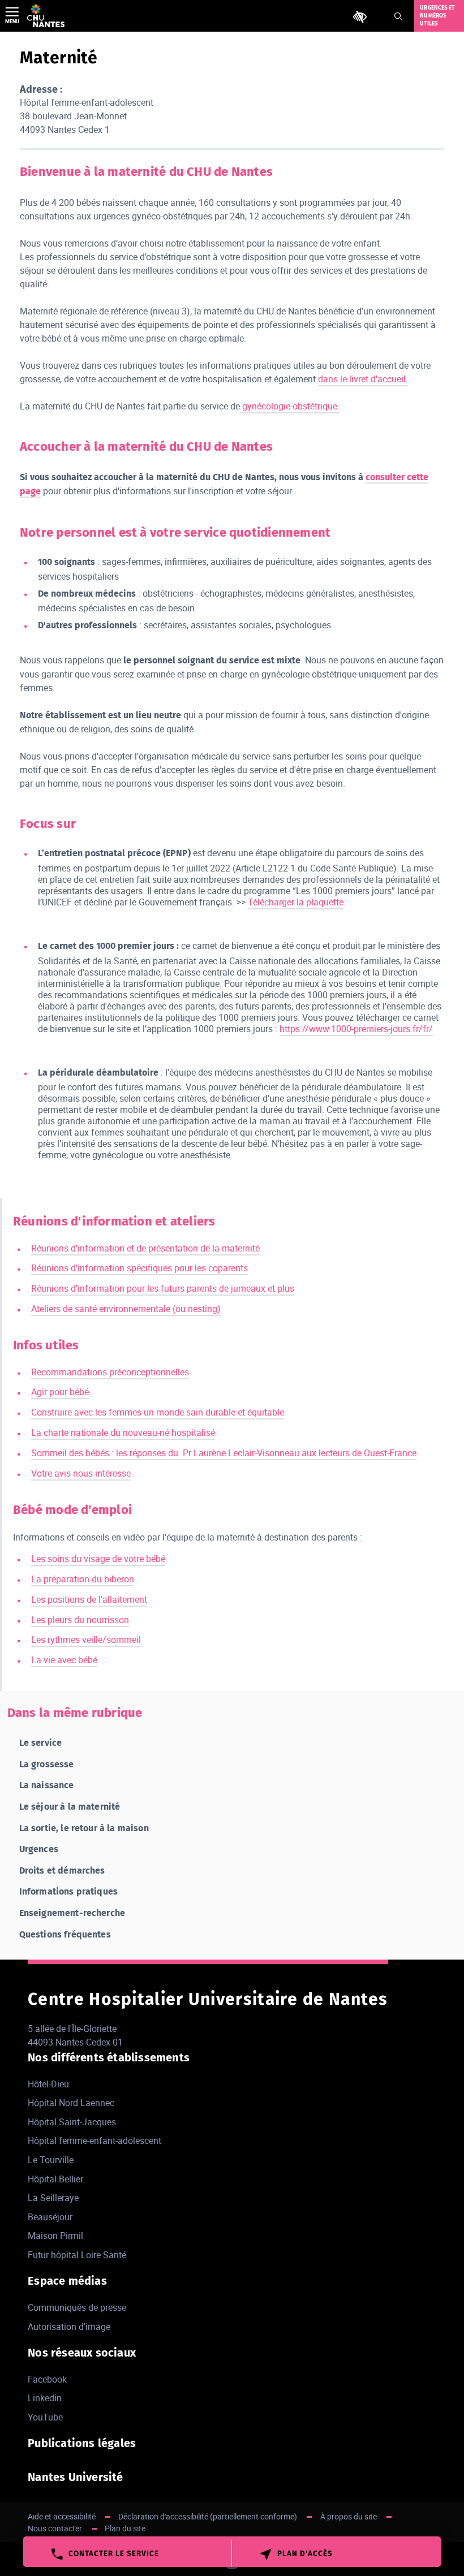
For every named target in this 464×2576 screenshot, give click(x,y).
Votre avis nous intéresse (81, 1473)
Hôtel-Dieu (48, 2084)
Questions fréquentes (65, 1934)
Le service (41, 1743)
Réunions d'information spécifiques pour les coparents (139, 1268)
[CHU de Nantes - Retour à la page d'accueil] (46, 16)
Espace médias (67, 2281)
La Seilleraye (53, 2198)
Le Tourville (51, 2160)
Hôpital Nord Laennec (71, 2103)
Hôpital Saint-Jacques (72, 2122)
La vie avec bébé (64, 1660)
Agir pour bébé (60, 1392)
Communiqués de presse (77, 2307)
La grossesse (47, 1764)
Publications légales (82, 2443)
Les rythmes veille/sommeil (86, 1639)
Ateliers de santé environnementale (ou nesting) (126, 1309)
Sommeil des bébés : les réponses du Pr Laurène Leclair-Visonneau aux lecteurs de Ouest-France (224, 1453)
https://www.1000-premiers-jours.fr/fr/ (356, 1029)
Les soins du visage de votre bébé (98, 1559)
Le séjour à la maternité (70, 1807)
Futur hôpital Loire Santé (77, 2255)
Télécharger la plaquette (296, 902)
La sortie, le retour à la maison (84, 1828)
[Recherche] (398, 16)
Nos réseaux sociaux (82, 2353)
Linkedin (45, 2398)
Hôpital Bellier (55, 2179)
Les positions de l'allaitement (89, 1599)
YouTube (45, 2417)
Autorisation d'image (69, 2327)
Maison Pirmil (55, 2236)
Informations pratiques (69, 1891)
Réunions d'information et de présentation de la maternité (145, 1248)
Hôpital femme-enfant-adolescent (94, 2141)
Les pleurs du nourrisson (80, 1620)
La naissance (47, 1785)
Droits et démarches (62, 1870)
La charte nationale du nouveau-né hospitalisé (123, 1432)
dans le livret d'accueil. (363, 379)
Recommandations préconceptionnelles (110, 1372)
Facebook (47, 2379)
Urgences (39, 1849)
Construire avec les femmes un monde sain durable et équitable (158, 1412)
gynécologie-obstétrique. (290, 406)
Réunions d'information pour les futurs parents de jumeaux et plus (163, 1288)
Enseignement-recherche (72, 1913)
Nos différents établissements (109, 2057)
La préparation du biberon (83, 1579)
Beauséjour (50, 2217)
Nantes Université (75, 2477)
